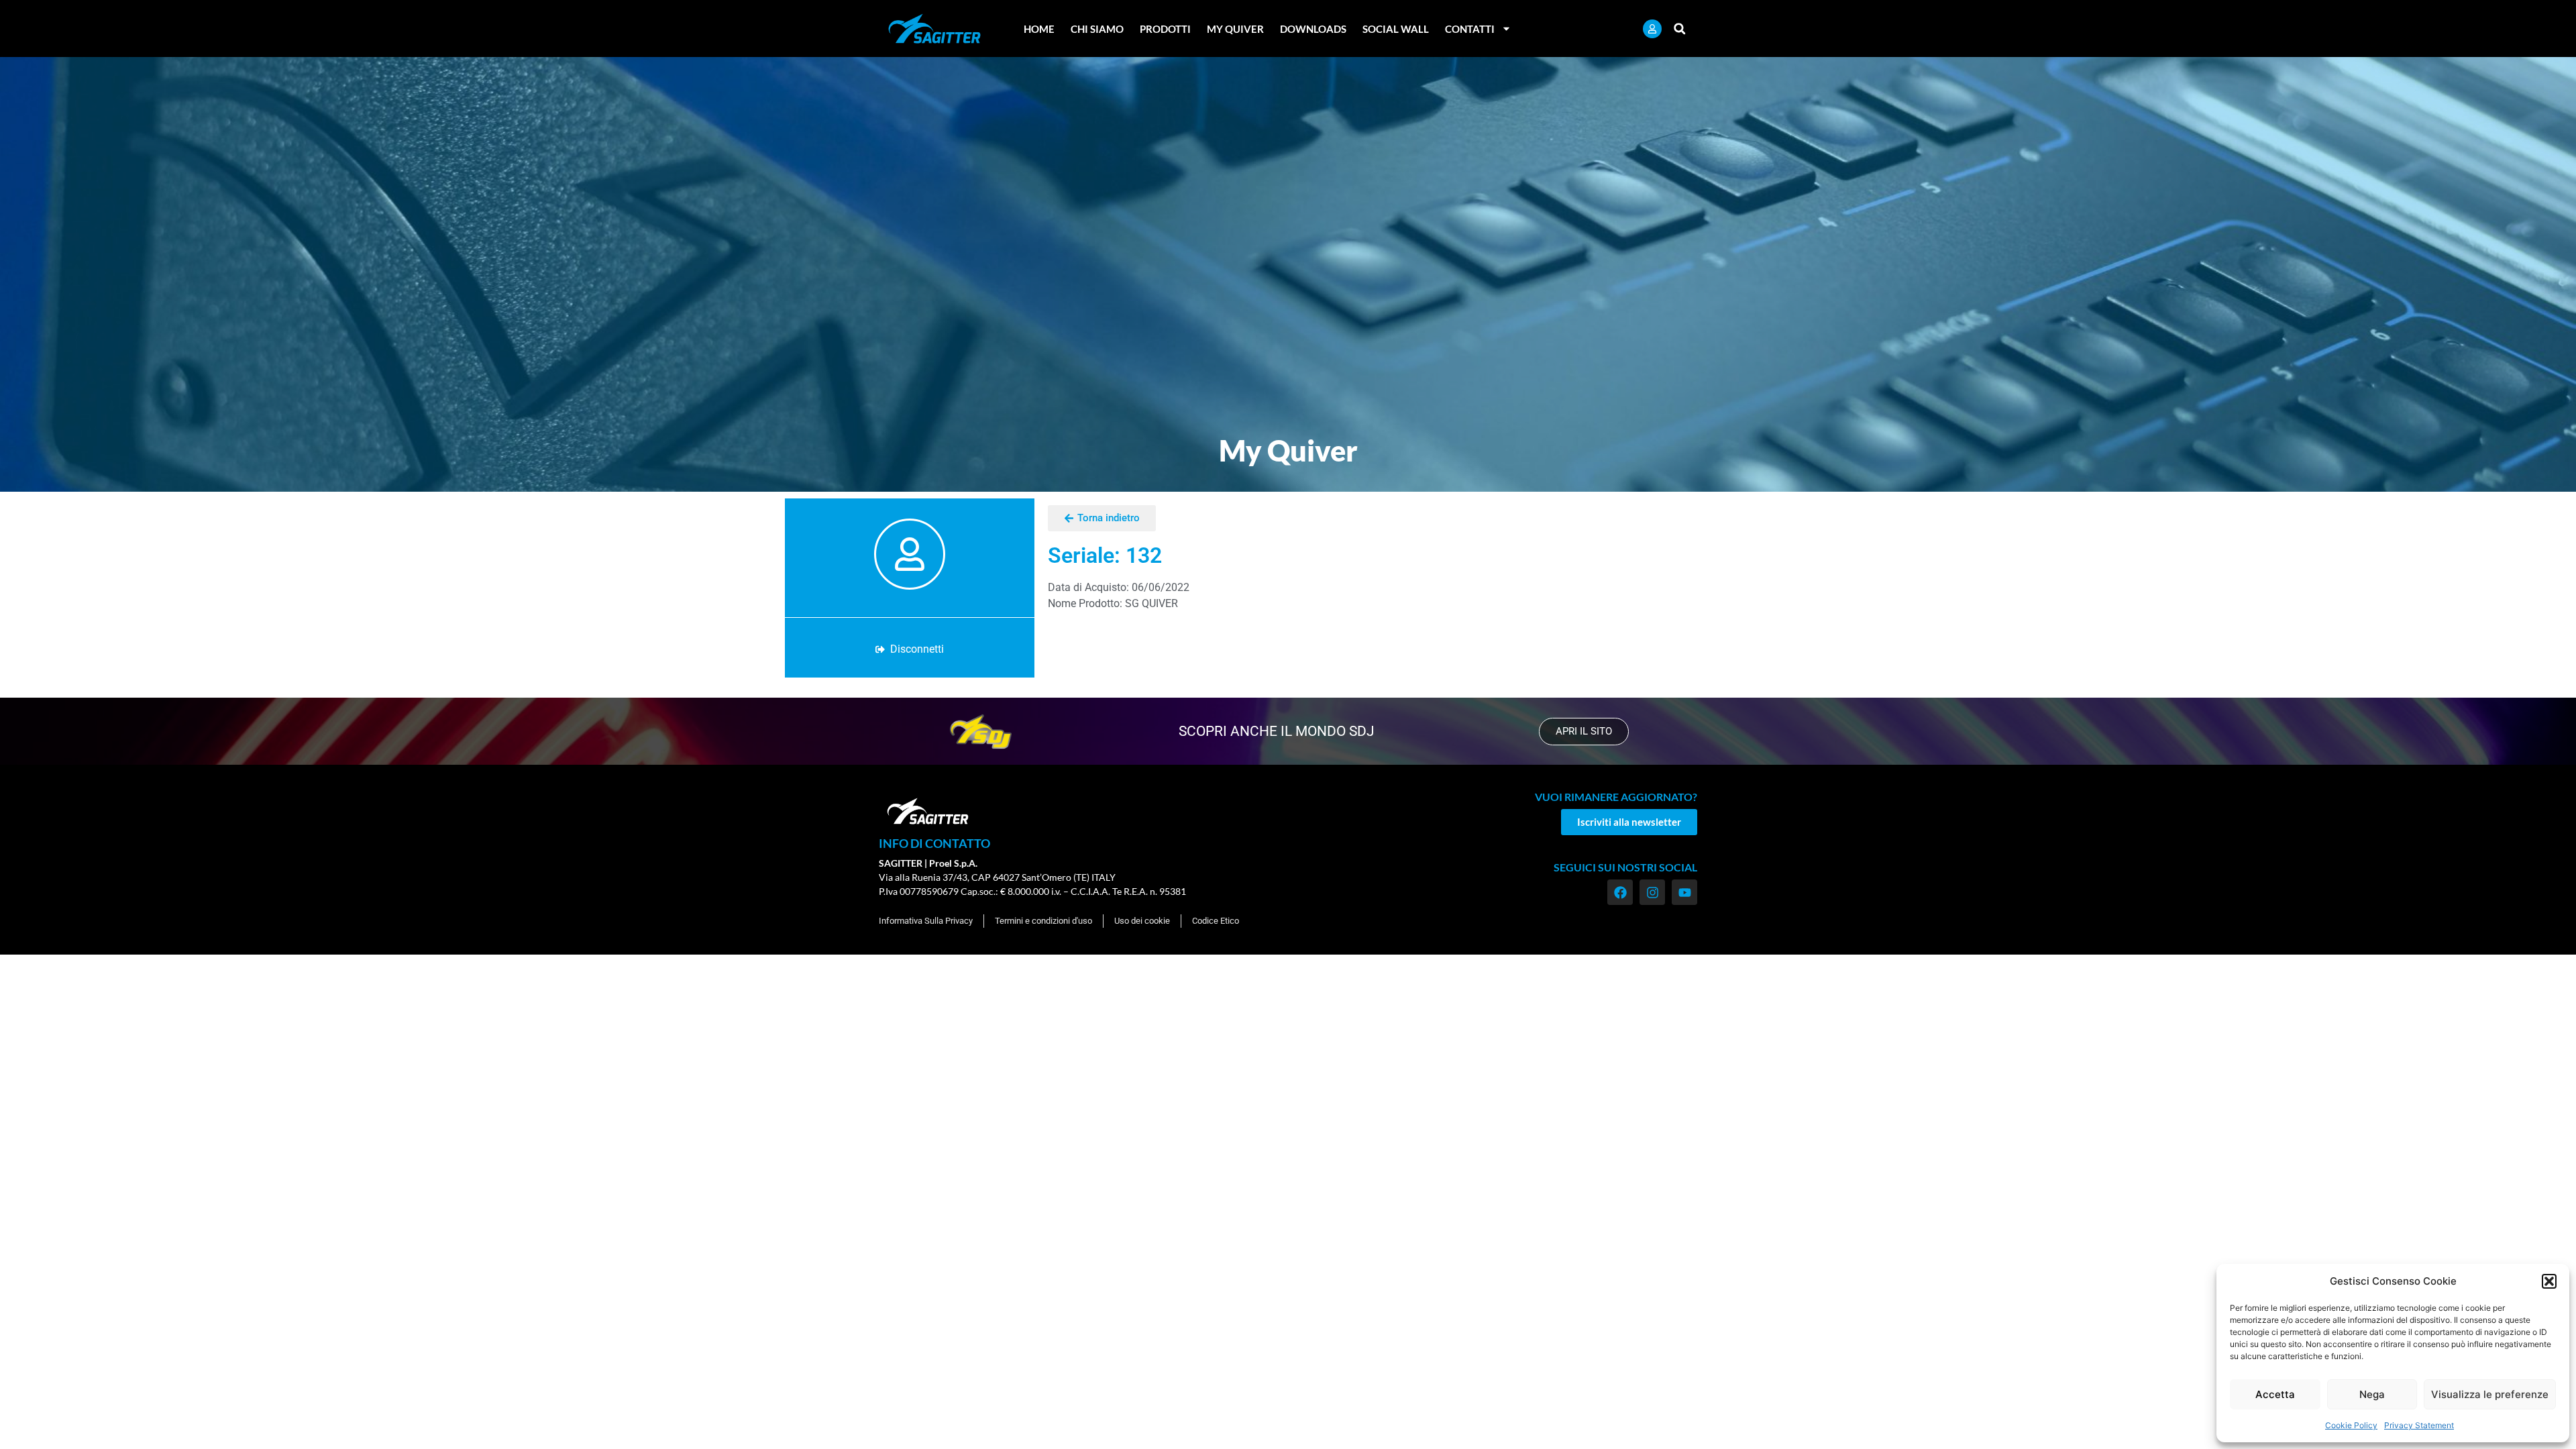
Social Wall (1396, 29)
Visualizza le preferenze (2490, 1394)
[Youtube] (1684, 892)
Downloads (1313, 29)
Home (1039, 29)
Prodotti (1165, 29)
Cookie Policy (2351, 1425)
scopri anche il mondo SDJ (1277, 731)
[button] (2549, 1281)
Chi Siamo (1097, 29)
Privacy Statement (2419, 1425)
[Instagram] (1652, 892)
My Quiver (1235, 29)
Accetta (2275, 1394)
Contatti (1470, 29)
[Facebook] (1620, 892)
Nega (2372, 1394)
